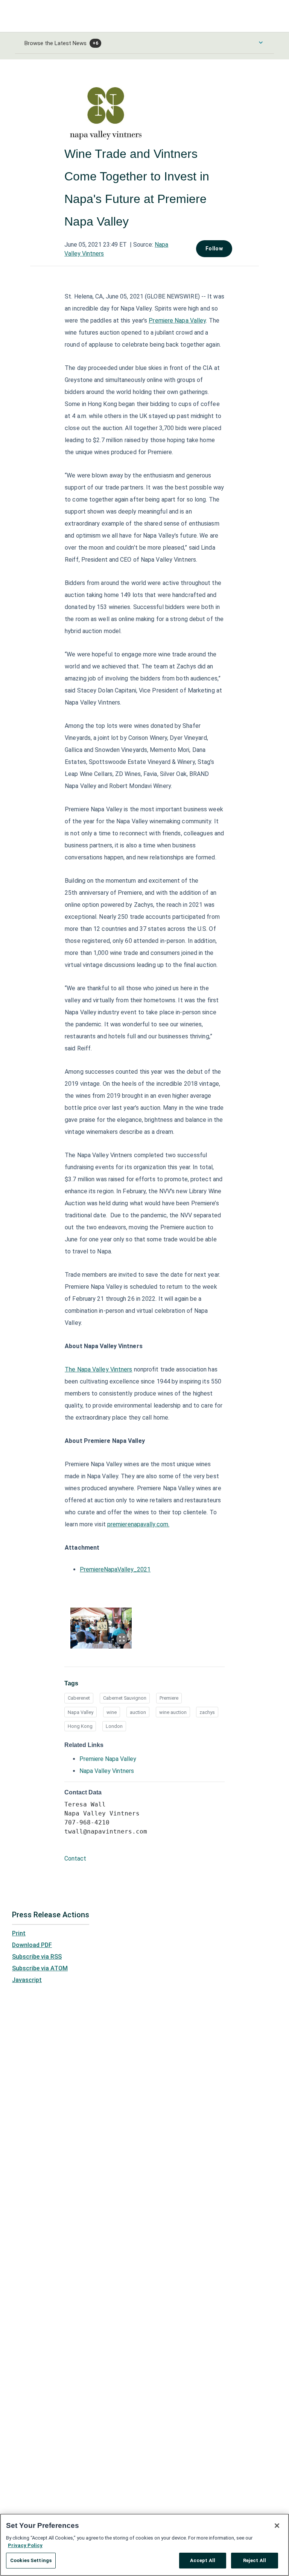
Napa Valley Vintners (107, 1771)
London (114, 1726)
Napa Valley (81, 1712)
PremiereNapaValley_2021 (115, 1570)
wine (112, 1712)
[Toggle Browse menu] (261, 42)
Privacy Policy (25, 2545)
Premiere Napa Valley (177, 321)
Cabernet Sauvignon (125, 1698)
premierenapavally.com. (138, 1525)
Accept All (203, 2560)
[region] (144, 2545)
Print (19, 1933)
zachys (207, 1712)
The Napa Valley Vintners (98, 1370)
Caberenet (79, 1698)
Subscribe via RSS (37, 1957)
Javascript (27, 1980)
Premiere (169, 1698)
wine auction (173, 1712)
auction (138, 1712)
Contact (75, 1859)
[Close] (277, 2526)
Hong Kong (80, 1726)
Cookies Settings (31, 2560)
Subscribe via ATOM (40, 1968)
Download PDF (32, 1945)
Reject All (255, 2560)
